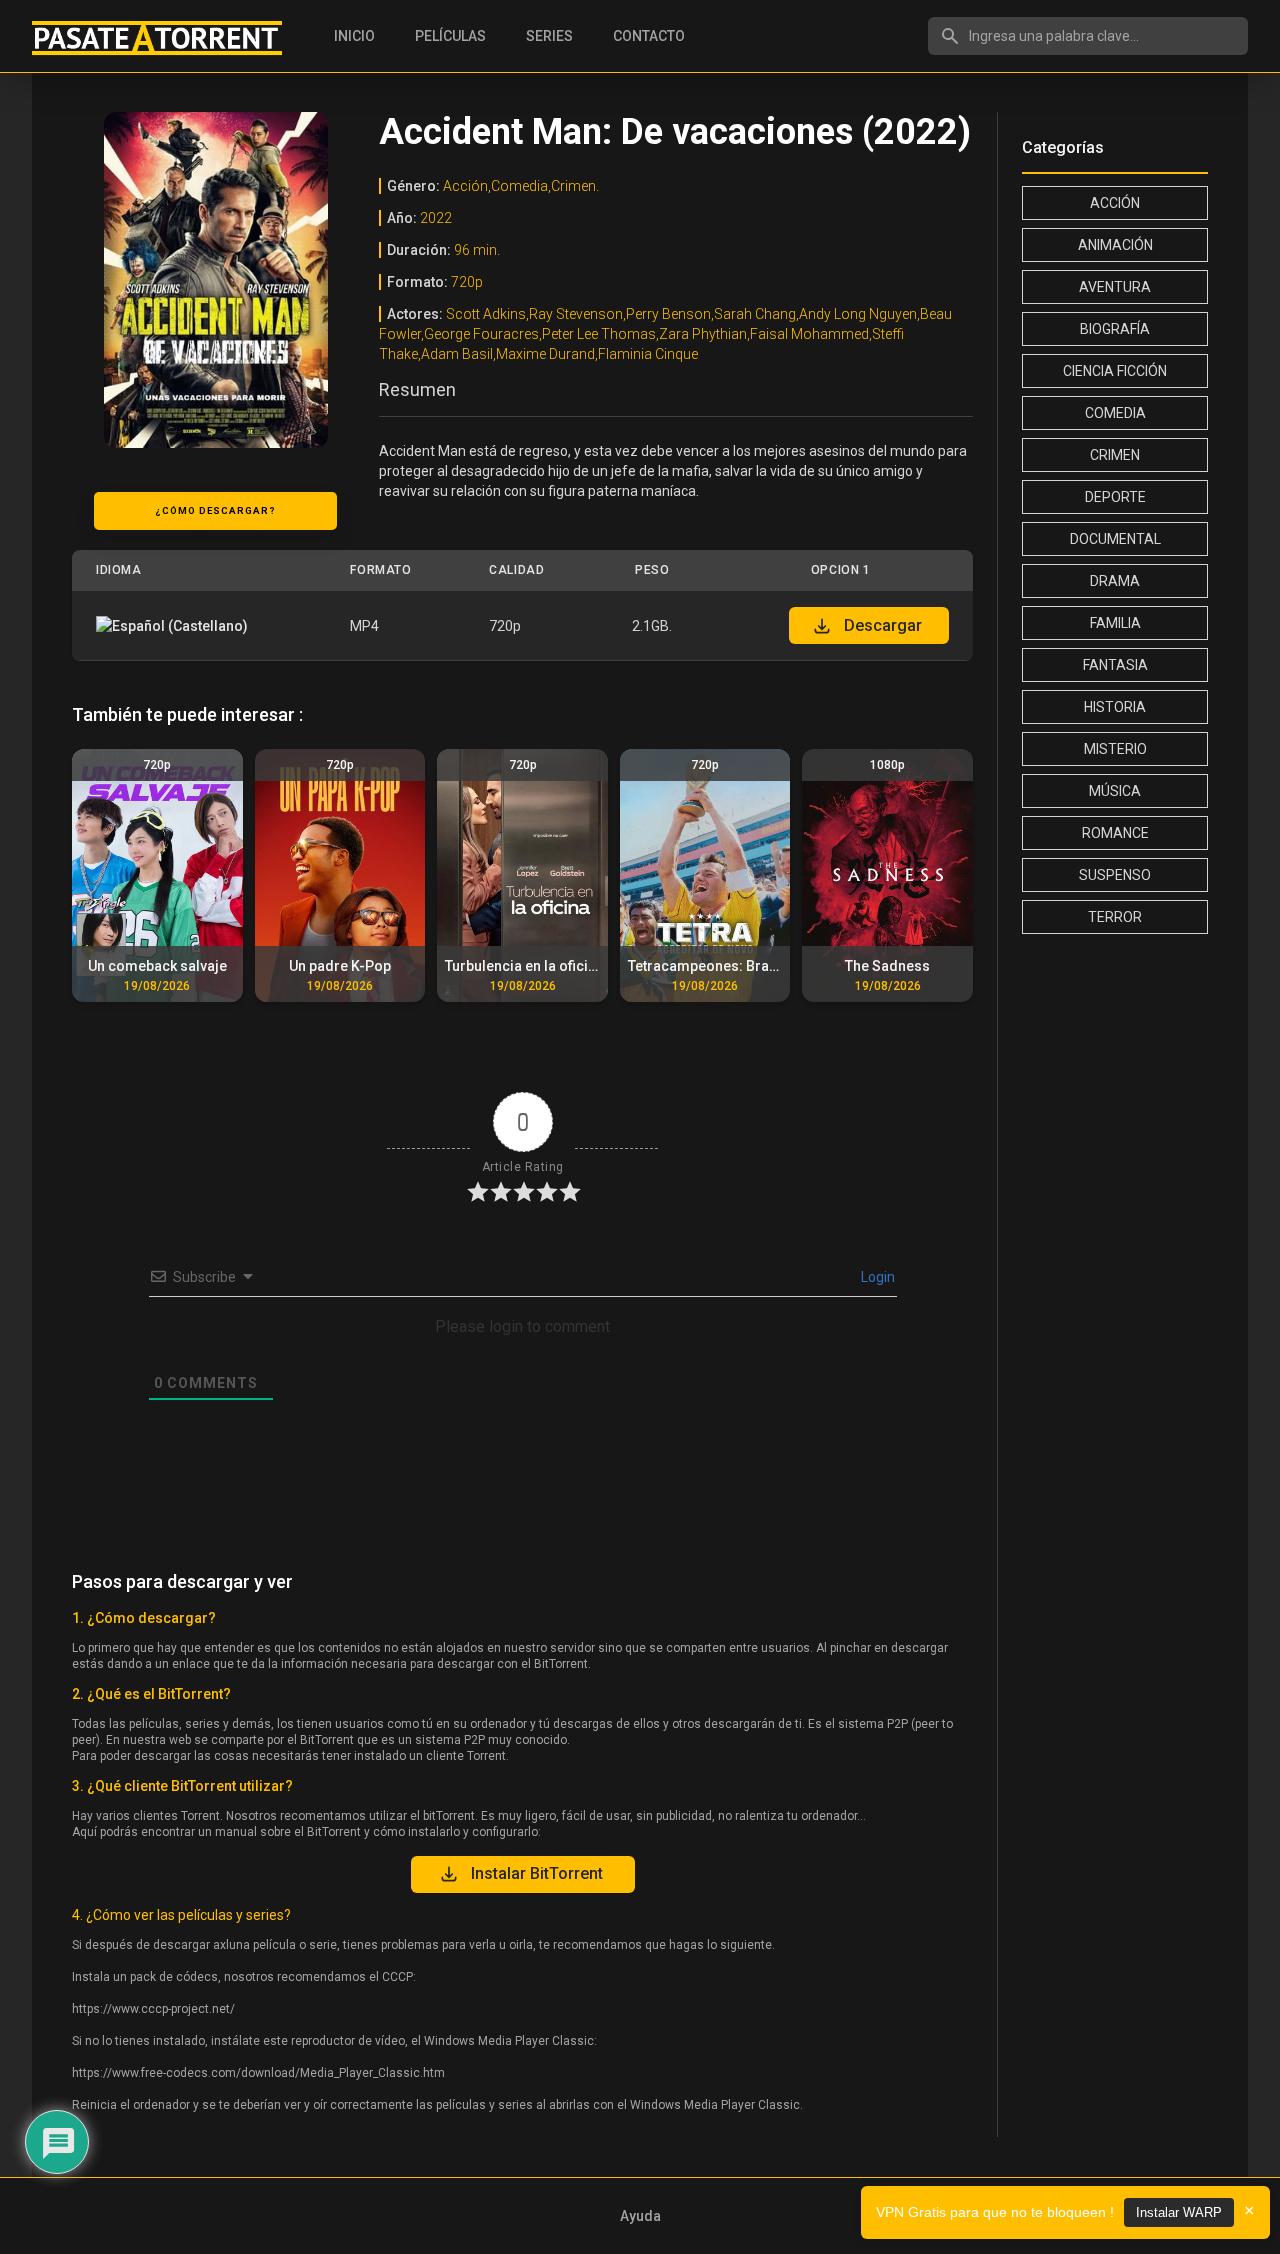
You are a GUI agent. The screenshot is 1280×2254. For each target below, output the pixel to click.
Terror (1115, 917)
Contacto (649, 36)
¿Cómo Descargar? (215, 510)
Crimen (1115, 455)
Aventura (1115, 287)
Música (1115, 791)
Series (549, 36)
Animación (1115, 245)
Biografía (1115, 329)
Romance (1115, 833)
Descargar (883, 625)
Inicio (354, 36)
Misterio (1115, 749)
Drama (1115, 581)
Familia (1115, 623)
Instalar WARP (1179, 2212)
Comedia (1115, 413)
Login (876, 1277)
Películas (450, 36)
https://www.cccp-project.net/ (153, 2009)
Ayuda (640, 2216)
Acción (1115, 203)
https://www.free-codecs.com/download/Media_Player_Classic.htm (258, 2073)
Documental (1115, 539)
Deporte (1115, 497)
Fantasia (1115, 665)
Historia (1115, 707)
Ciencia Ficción (1115, 371)
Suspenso (1115, 875)
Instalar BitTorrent (537, 1873)
